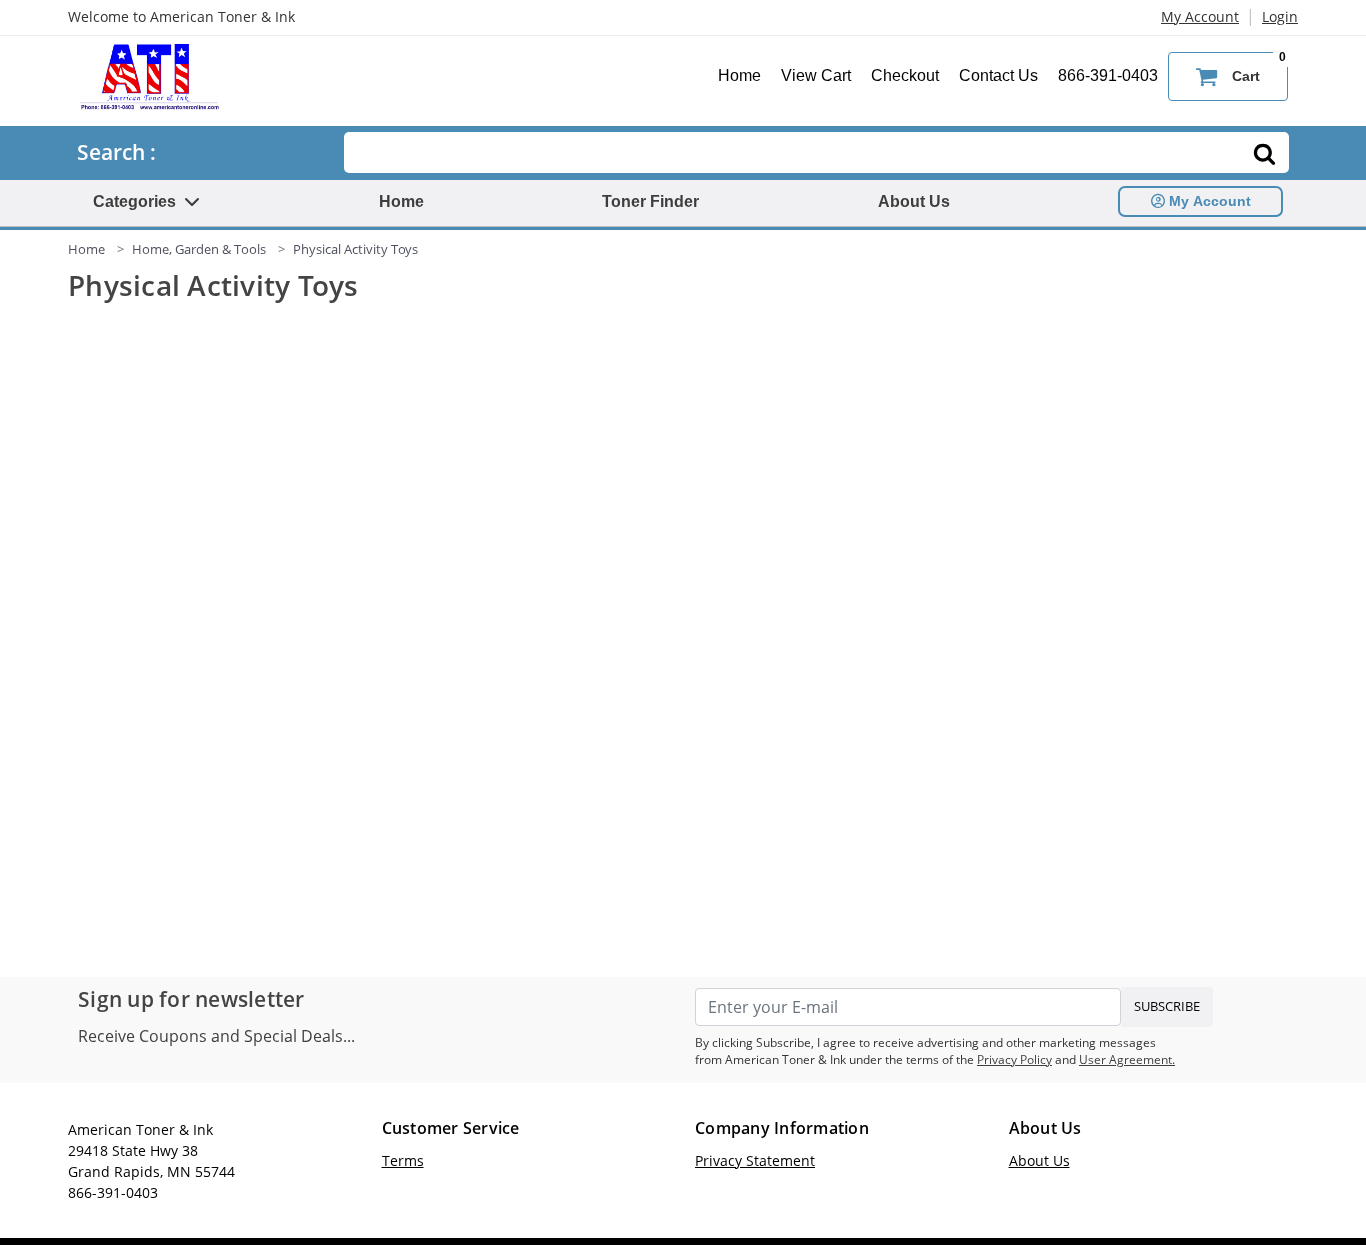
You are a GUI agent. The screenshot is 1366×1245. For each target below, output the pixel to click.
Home (739, 75)
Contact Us (998, 75)
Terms (403, 1160)
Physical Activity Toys (355, 249)
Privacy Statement (755, 1160)
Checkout (905, 75)
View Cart (816, 75)
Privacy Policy (1014, 1059)
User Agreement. (1127, 1059)
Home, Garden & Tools (199, 249)
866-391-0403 (1108, 75)
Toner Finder (650, 201)
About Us (914, 201)
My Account (1200, 16)
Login (1280, 16)
